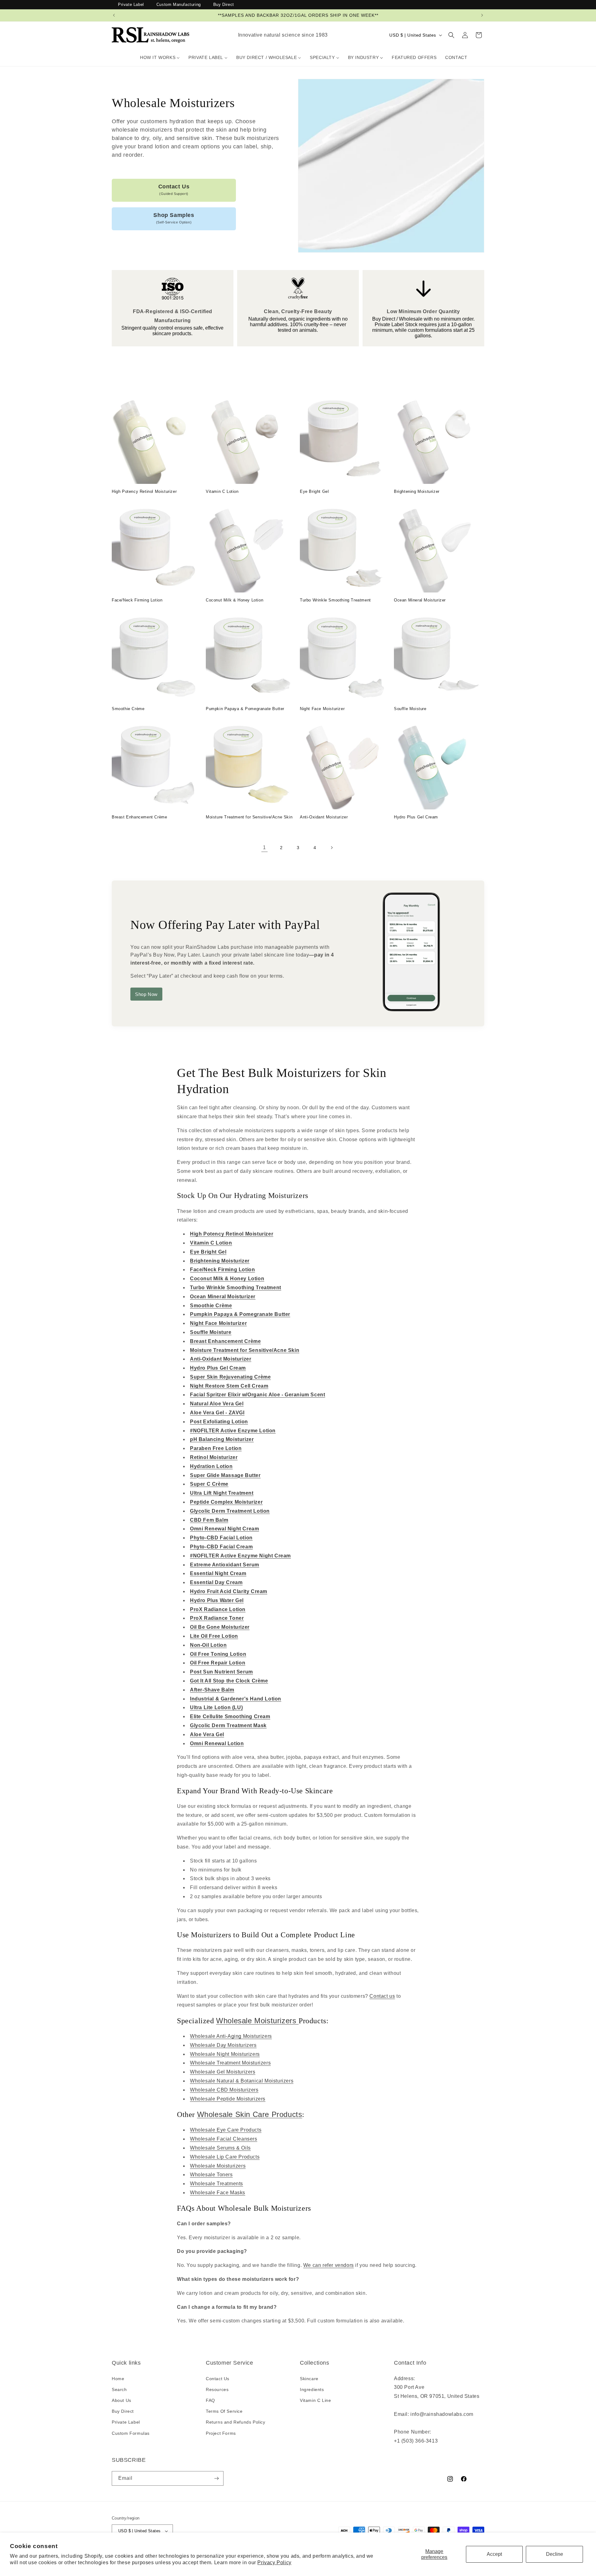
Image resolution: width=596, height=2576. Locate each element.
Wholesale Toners (211, 2175)
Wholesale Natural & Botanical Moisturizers (242, 2081)
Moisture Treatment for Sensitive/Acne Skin (249, 817)
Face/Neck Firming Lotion (137, 600)
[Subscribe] (216, 2478)
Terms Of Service (224, 2411)
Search (119, 2389)
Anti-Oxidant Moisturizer (324, 817)
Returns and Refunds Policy (236, 2422)
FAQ (210, 2400)
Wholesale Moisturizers (257, 2021)
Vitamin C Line (315, 2400)
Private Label (131, 5)
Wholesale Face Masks (218, 2193)
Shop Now (146, 994)
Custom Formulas (131, 2433)
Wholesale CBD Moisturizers (224, 2090)
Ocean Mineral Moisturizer (420, 600)
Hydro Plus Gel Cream (416, 817)
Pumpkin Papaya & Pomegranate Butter (245, 709)
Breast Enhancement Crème (139, 817)
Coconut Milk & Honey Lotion (235, 600)
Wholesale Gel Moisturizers (223, 2072)
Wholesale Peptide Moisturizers (228, 2099)
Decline (555, 2554)
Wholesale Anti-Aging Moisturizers (231, 2036)
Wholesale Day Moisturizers (223, 2045)
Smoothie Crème (128, 709)
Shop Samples (174, 218)
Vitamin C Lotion (222, 491)
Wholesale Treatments (217, 2184)
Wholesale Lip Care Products (225, 2157)
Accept (494, 2554)
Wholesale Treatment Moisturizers (230, 2063)
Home (118, 2379)
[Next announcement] (482, 15)
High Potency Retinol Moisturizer (144, 491)
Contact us (382, 1996)
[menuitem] (160, 57)
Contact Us (174, 190)
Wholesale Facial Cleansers (224, 2139)
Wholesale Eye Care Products (226, 2130)
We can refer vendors (329, 2265)
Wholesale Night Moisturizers (225, 2054)
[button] (451, 35)
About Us (122, 2400)
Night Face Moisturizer (322, 709)
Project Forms (221, 2433)
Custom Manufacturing (179, 5)
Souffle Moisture (410, 709)
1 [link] (264, 847)
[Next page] (332, 848)
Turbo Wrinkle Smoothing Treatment (335, 600)
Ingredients (312, 2389)
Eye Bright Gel (314, 491)
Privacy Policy (274, 2562)
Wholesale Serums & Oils (220, 2148)
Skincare (309, 2379)
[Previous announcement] (114, 15)
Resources (217, 2389)
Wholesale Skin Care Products (250, 2114)
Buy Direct (224, 5)
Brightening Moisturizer (417, 491)
